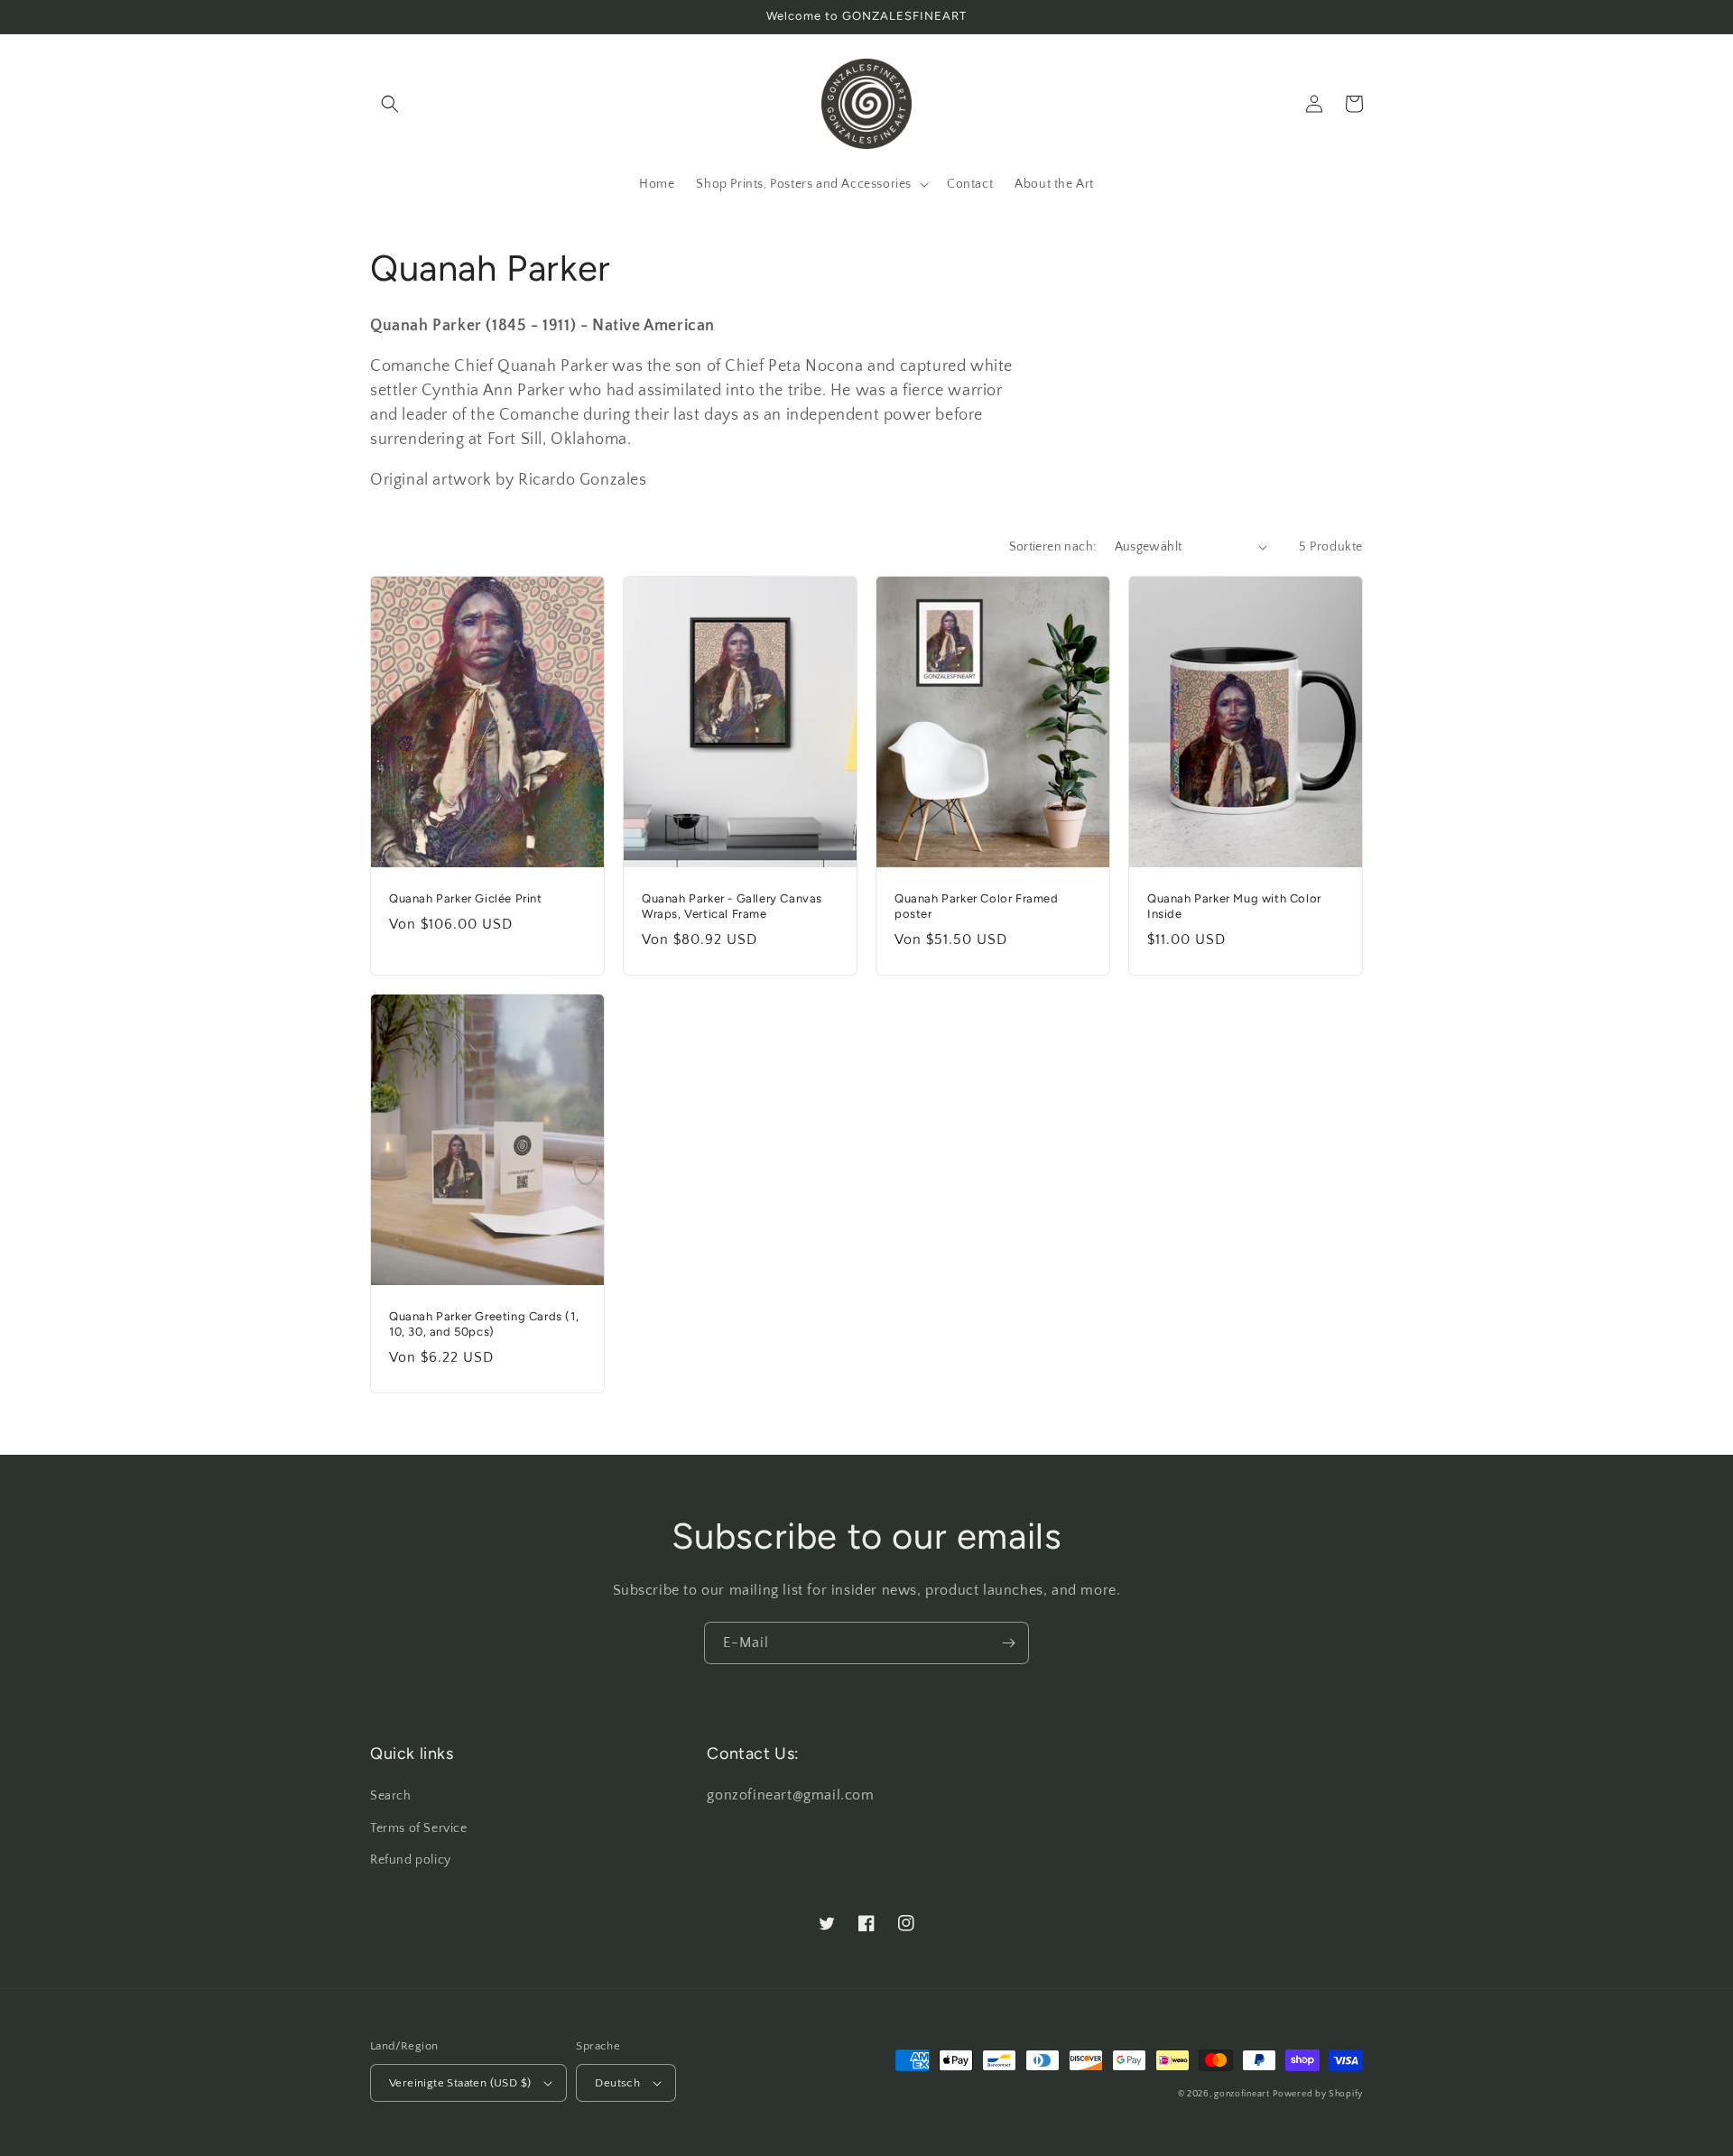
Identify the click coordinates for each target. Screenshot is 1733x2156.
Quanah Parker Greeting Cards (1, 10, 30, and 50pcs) (484, 1324)
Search (391, 1796)
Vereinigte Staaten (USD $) (460, 2083)
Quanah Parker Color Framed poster (977, 906)
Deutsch (617, 2083)
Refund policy (411, 1860)
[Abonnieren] (1008, 1643)
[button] (390, 104)
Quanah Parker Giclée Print (466, 898)
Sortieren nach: (1053, 547)
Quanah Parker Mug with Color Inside (1234, 906)
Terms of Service (419, 1828)
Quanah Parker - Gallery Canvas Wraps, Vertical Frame (732, 906)
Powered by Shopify (1318, 2094)
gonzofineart (1242, 2094)
